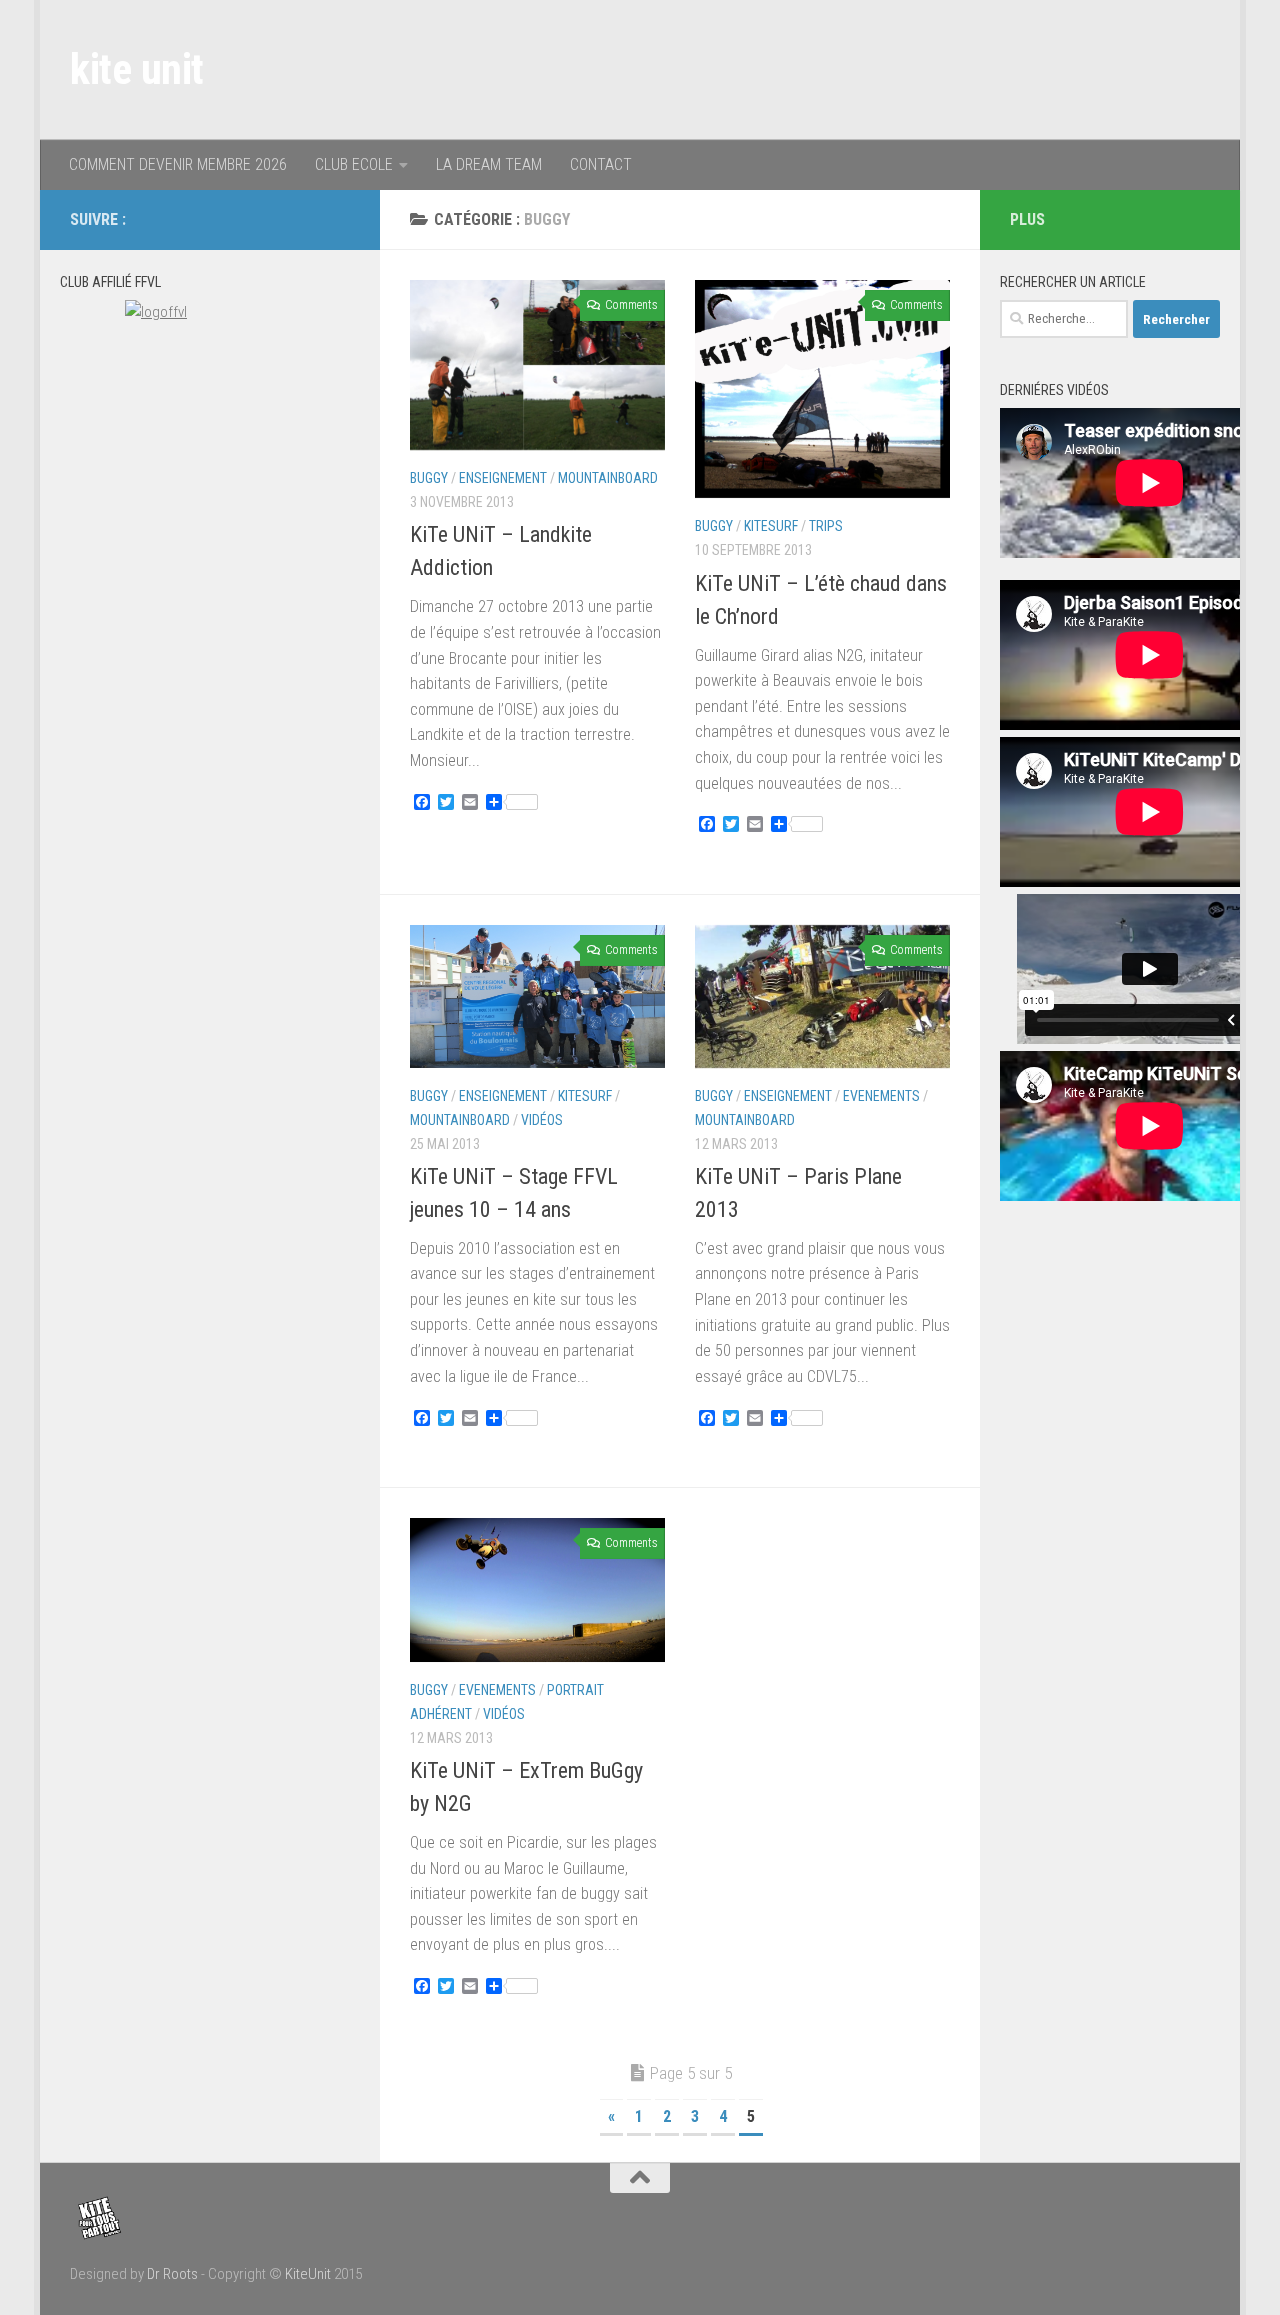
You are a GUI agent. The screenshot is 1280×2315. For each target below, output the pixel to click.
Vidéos (542, 1120)
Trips (826, 526)
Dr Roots (172, 2274)
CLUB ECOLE (354, 164)
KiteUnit (308, 2274)
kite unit (137, 69)
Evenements (881, 1096)
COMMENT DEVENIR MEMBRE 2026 (178, 164)
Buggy (429, 478)
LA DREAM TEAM (489, 164)
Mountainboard (608, 478)
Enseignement (503, 478)
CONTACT (601, 164)
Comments (630, 305)
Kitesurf (771, 526)
